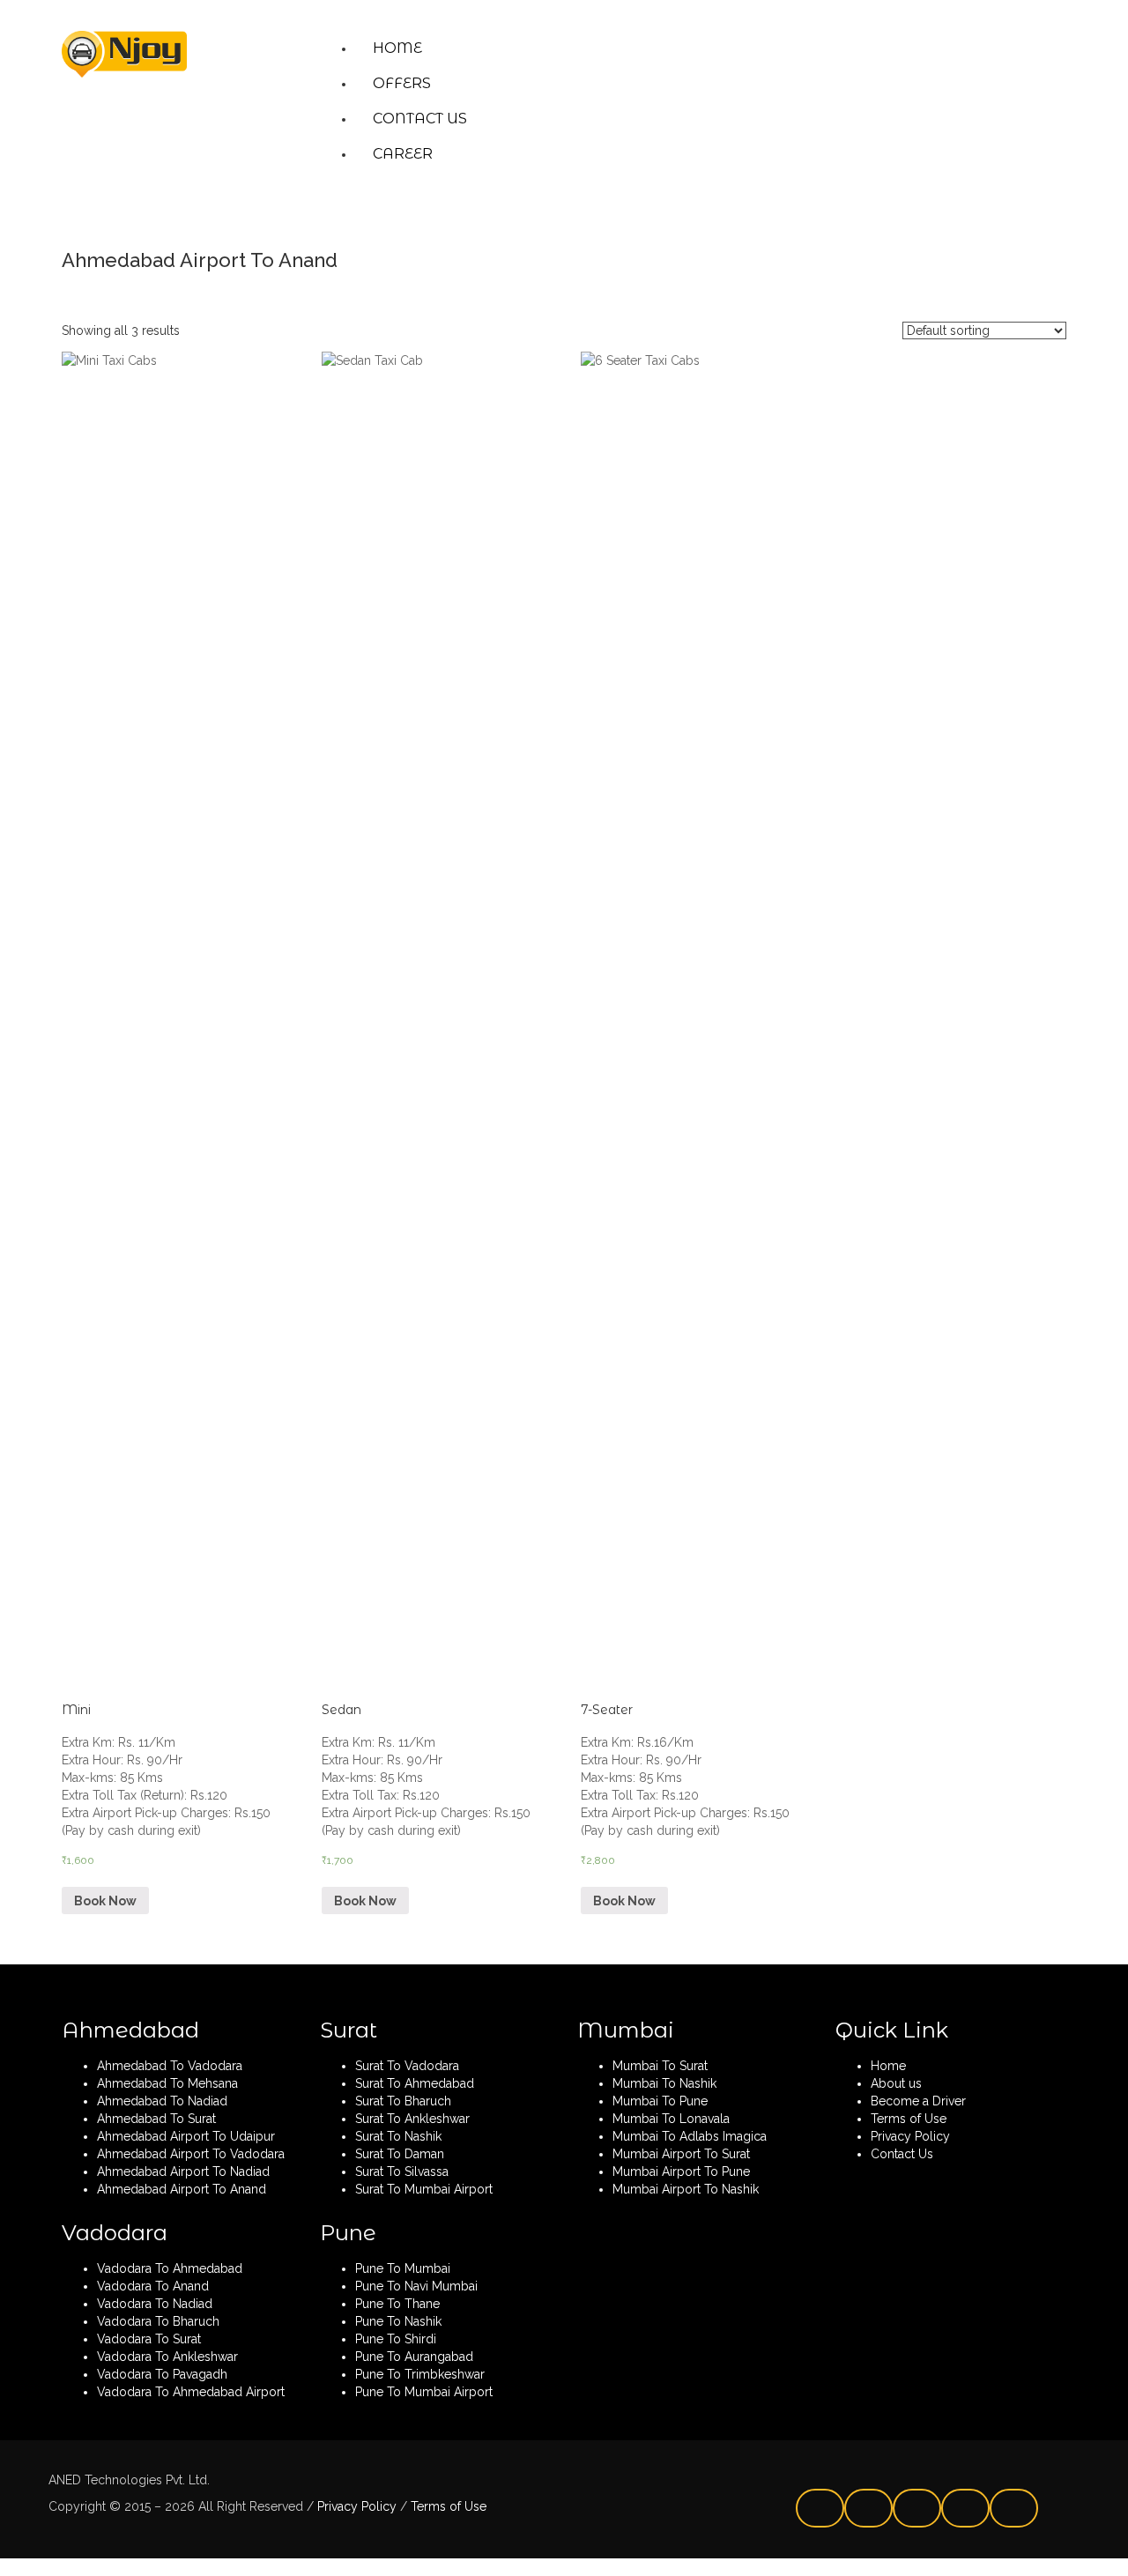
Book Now (105, 1901)
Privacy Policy (355, 2506)
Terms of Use (447, 2506)
